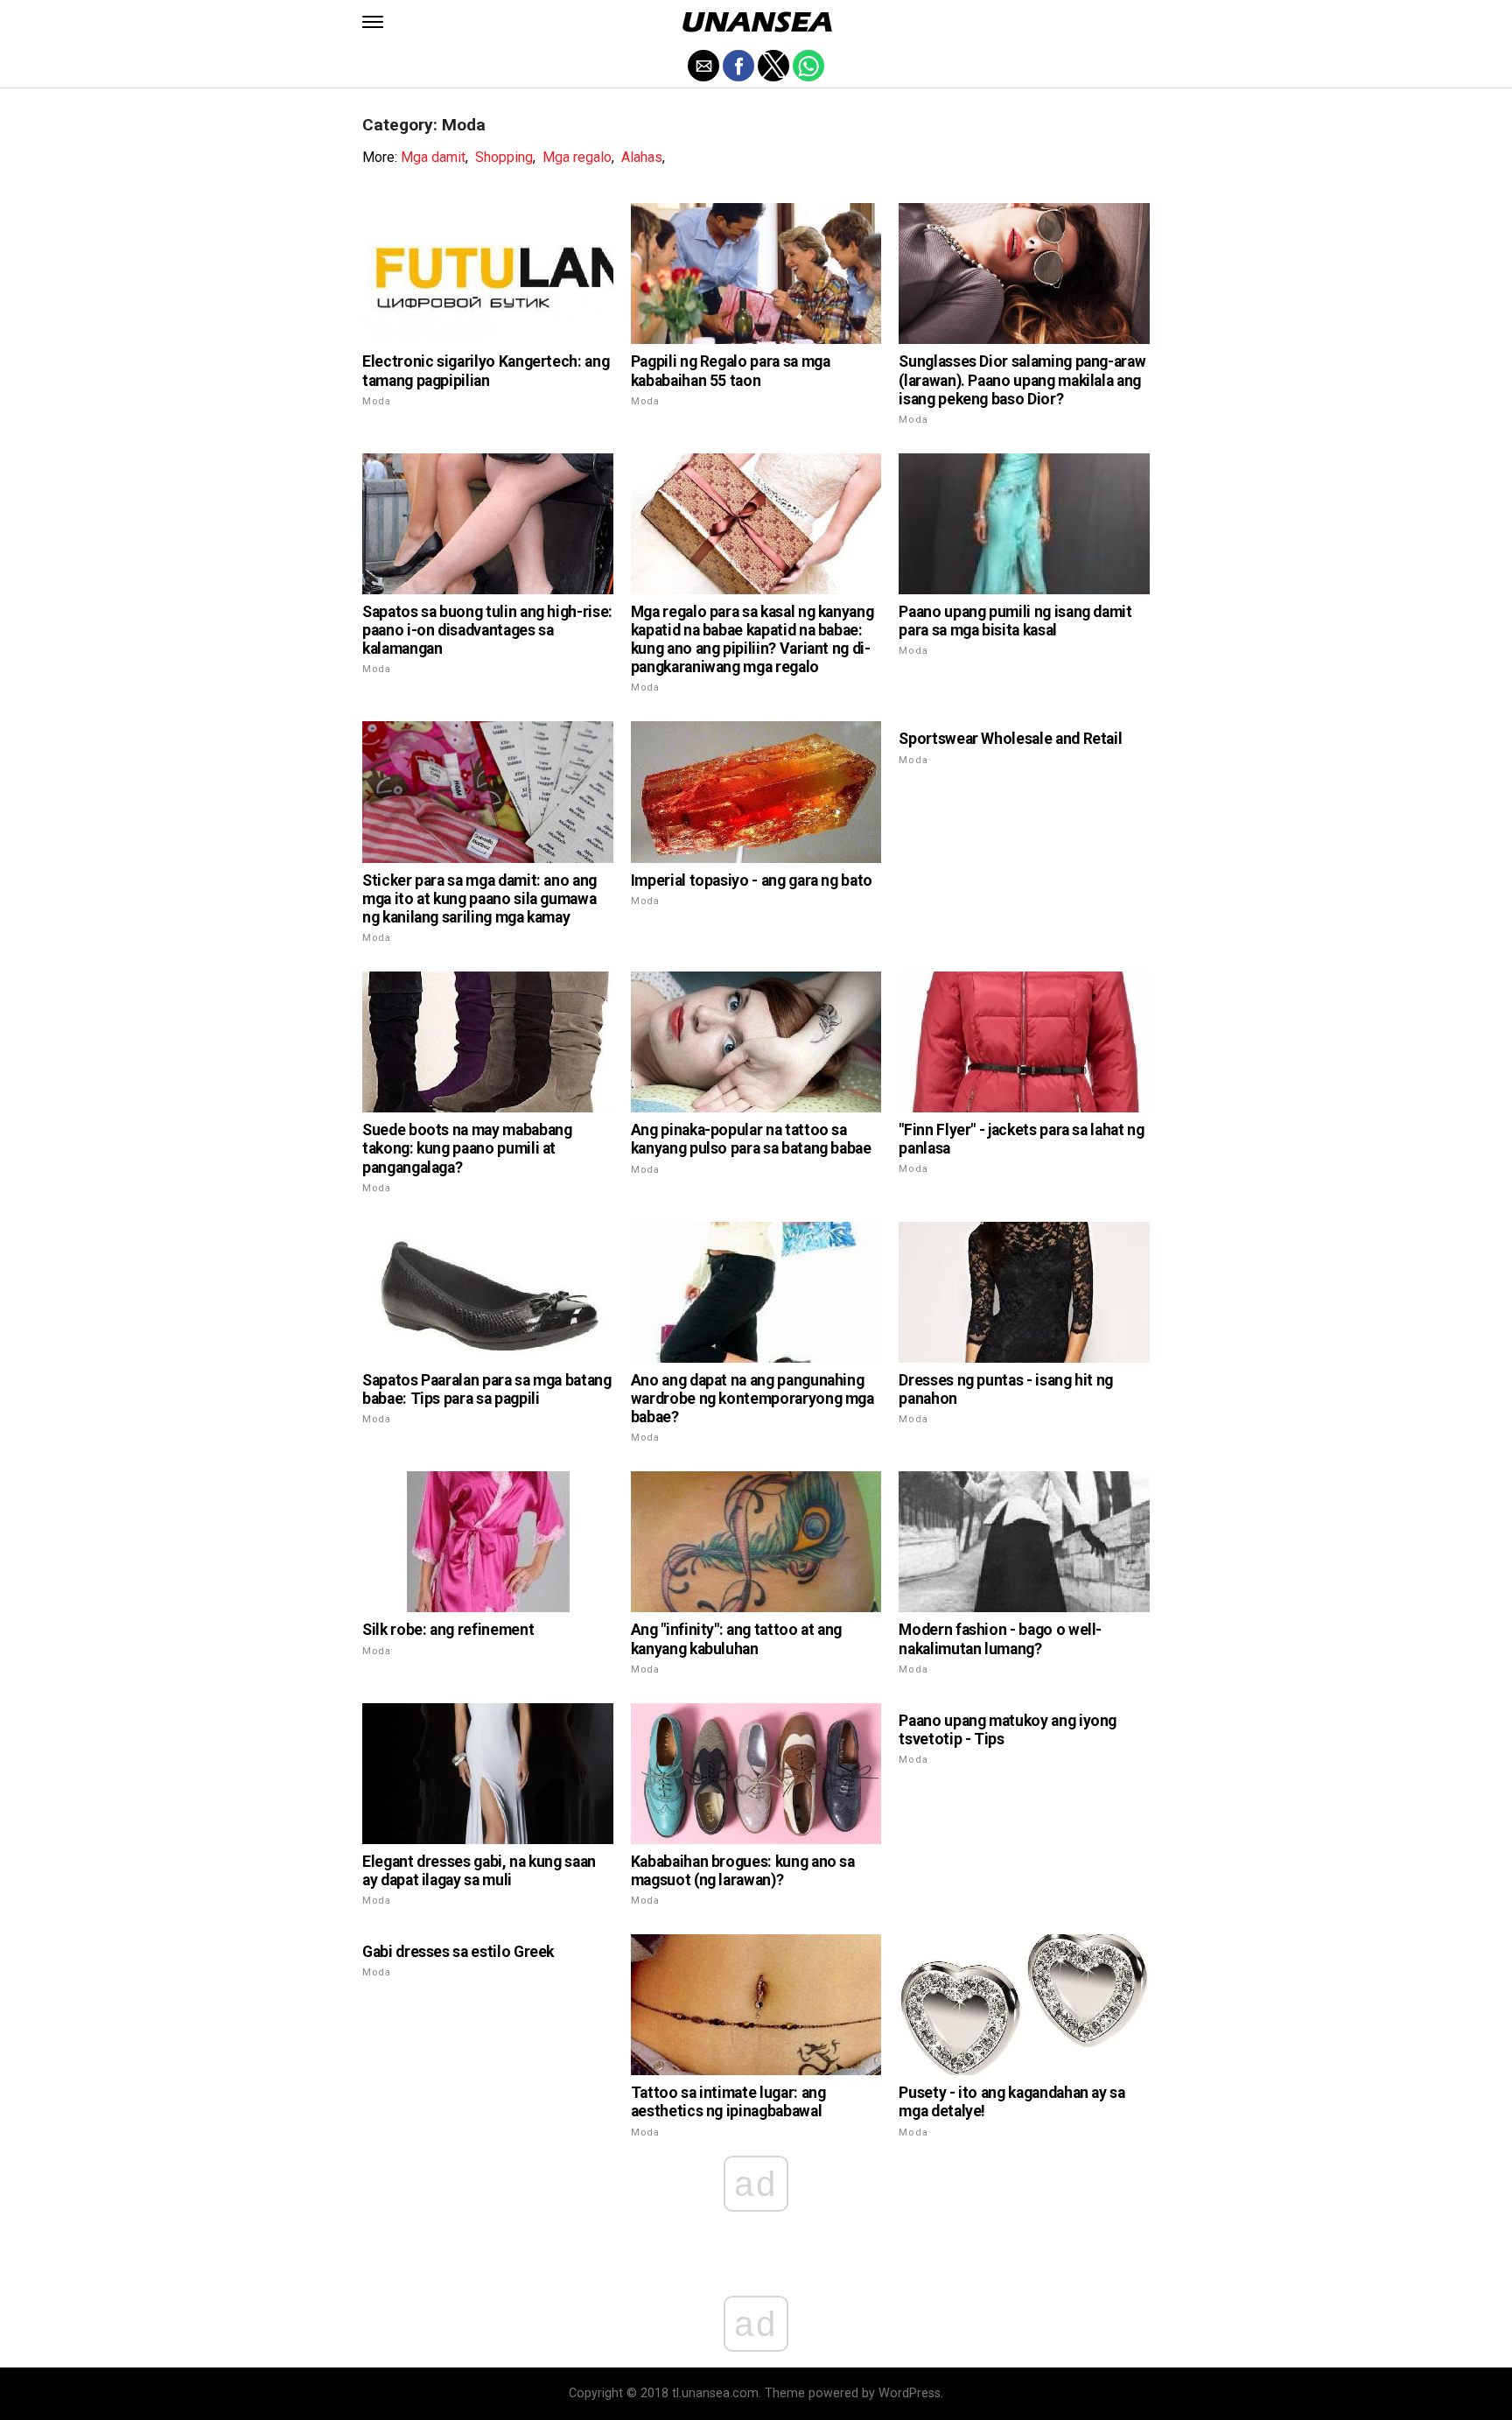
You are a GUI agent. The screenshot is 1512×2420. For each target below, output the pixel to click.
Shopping (504, 157)
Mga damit (433, 157)
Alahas (642, 157)
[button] (373, 22)
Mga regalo (577, 157)
